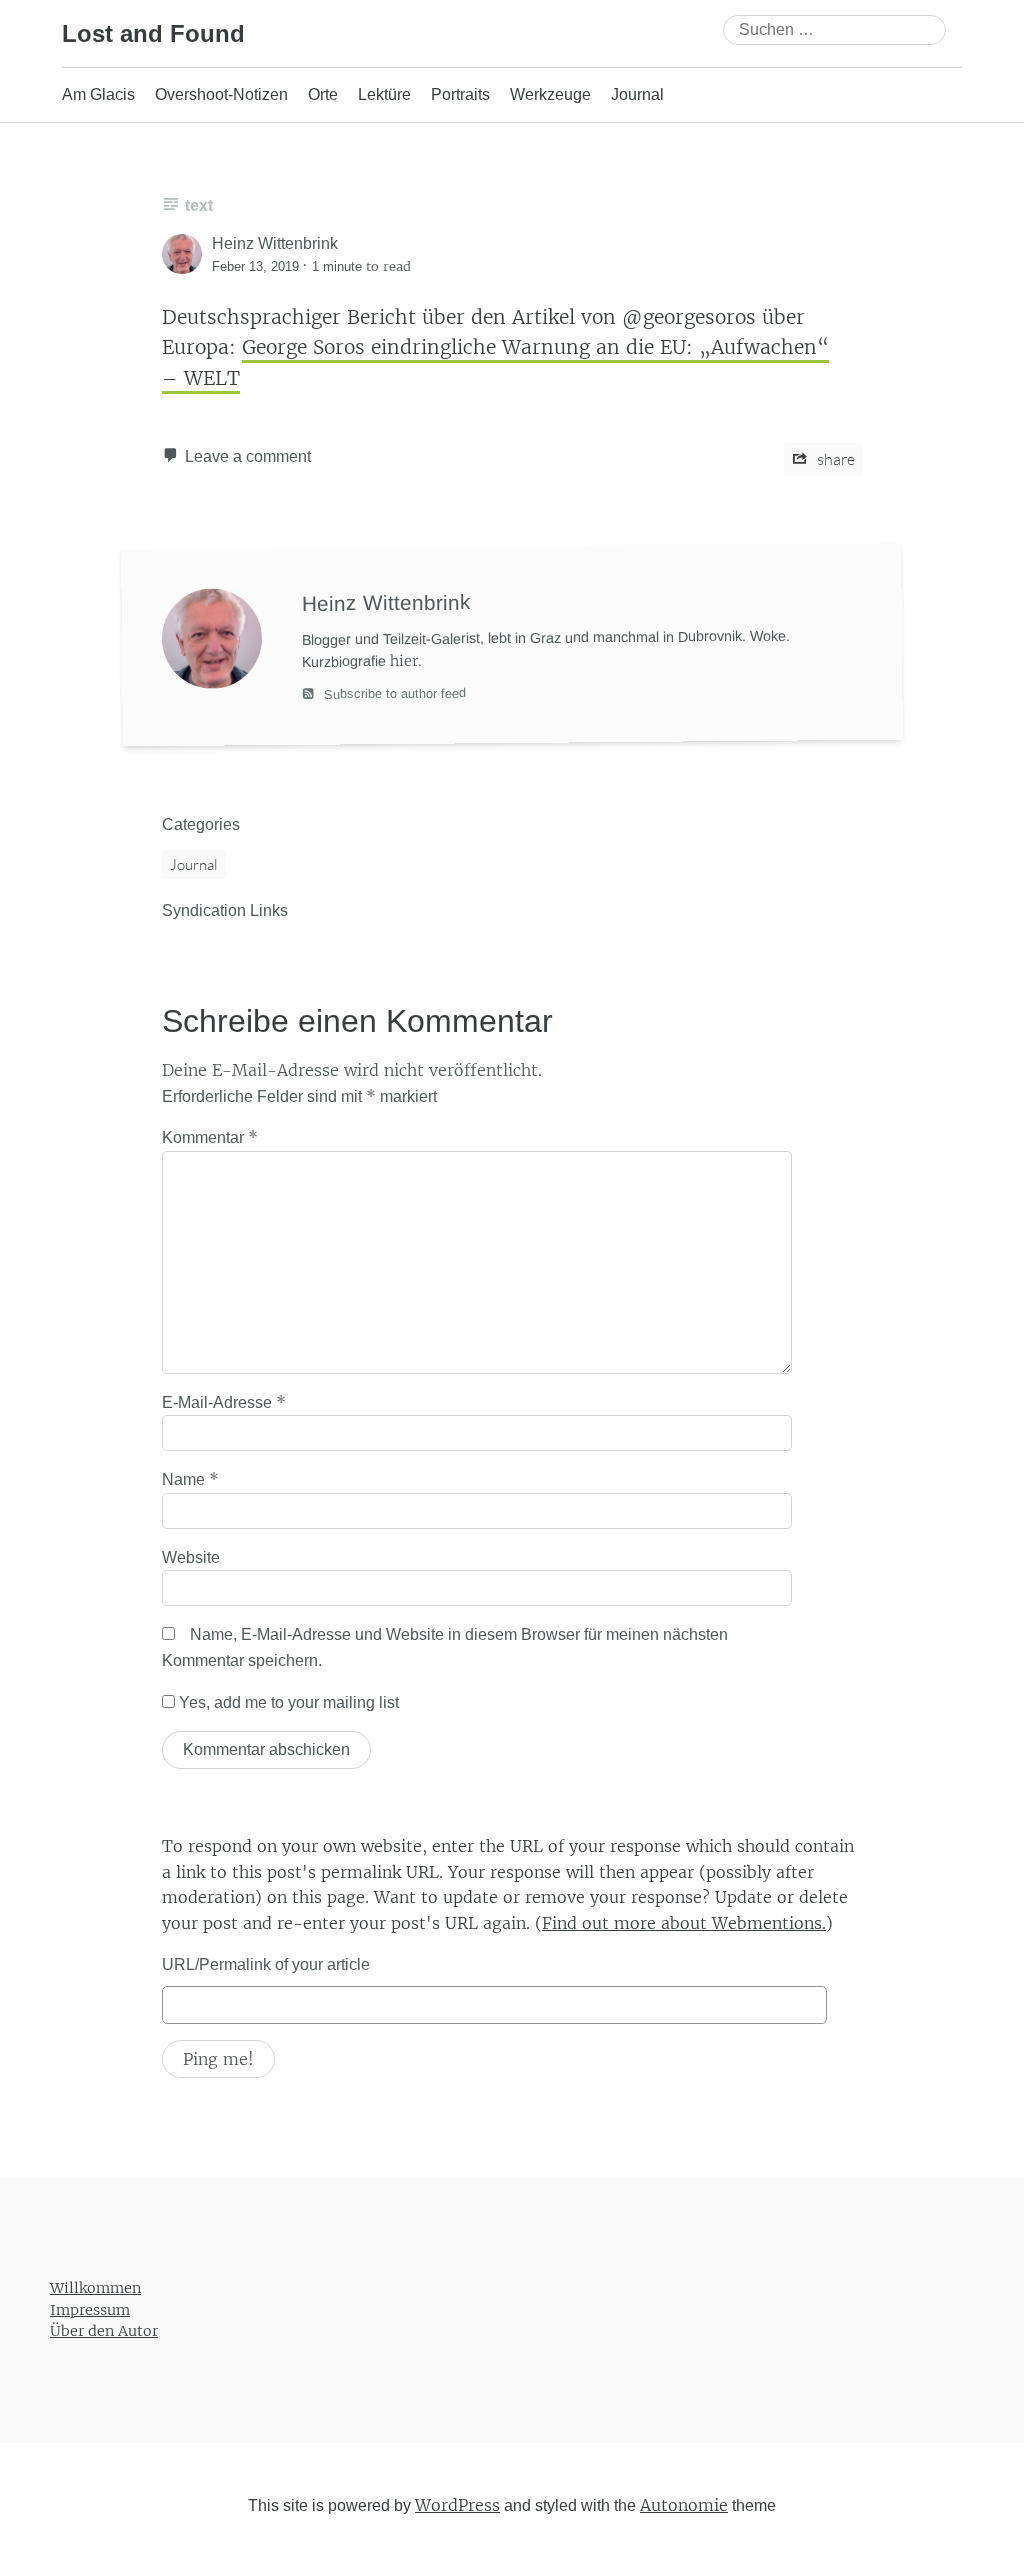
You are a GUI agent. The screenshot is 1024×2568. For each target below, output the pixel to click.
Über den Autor (104, 2331)
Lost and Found (153, 33)
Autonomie (684, 2505)
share (834, 459)
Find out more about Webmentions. (684, 1923)
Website (191, 1557)
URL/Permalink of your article (266, 1964)
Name (190, 1479)
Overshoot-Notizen (221, 94)
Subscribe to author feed (393, 693)
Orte (323, 94)
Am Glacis (98, 94)
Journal (637, 94)
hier (404, 660)
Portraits (460, 94)
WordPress (457, 2505)
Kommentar (210, 1137)
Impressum (90, 2310)
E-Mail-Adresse (224, 1402)
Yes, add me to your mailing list (287, 1702)
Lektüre (384, 94)
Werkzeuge (550, 94)
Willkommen (95, 2288)
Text (199, 205)
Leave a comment (248, 456)
